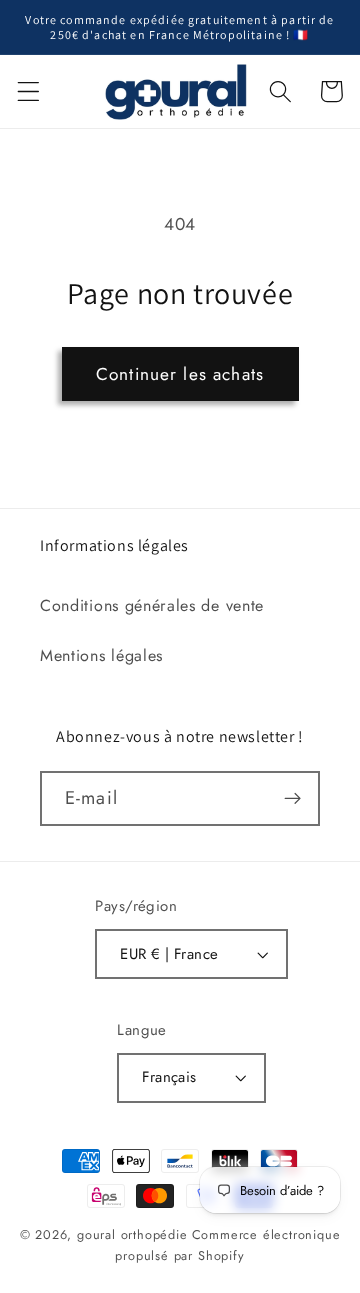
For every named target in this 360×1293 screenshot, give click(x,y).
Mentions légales (101, 655)
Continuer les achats (180, 374)
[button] (28, 91)
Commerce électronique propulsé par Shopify (227, 1244)
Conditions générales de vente (152, 605)
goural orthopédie (132, 1234)
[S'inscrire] (292, 799)
